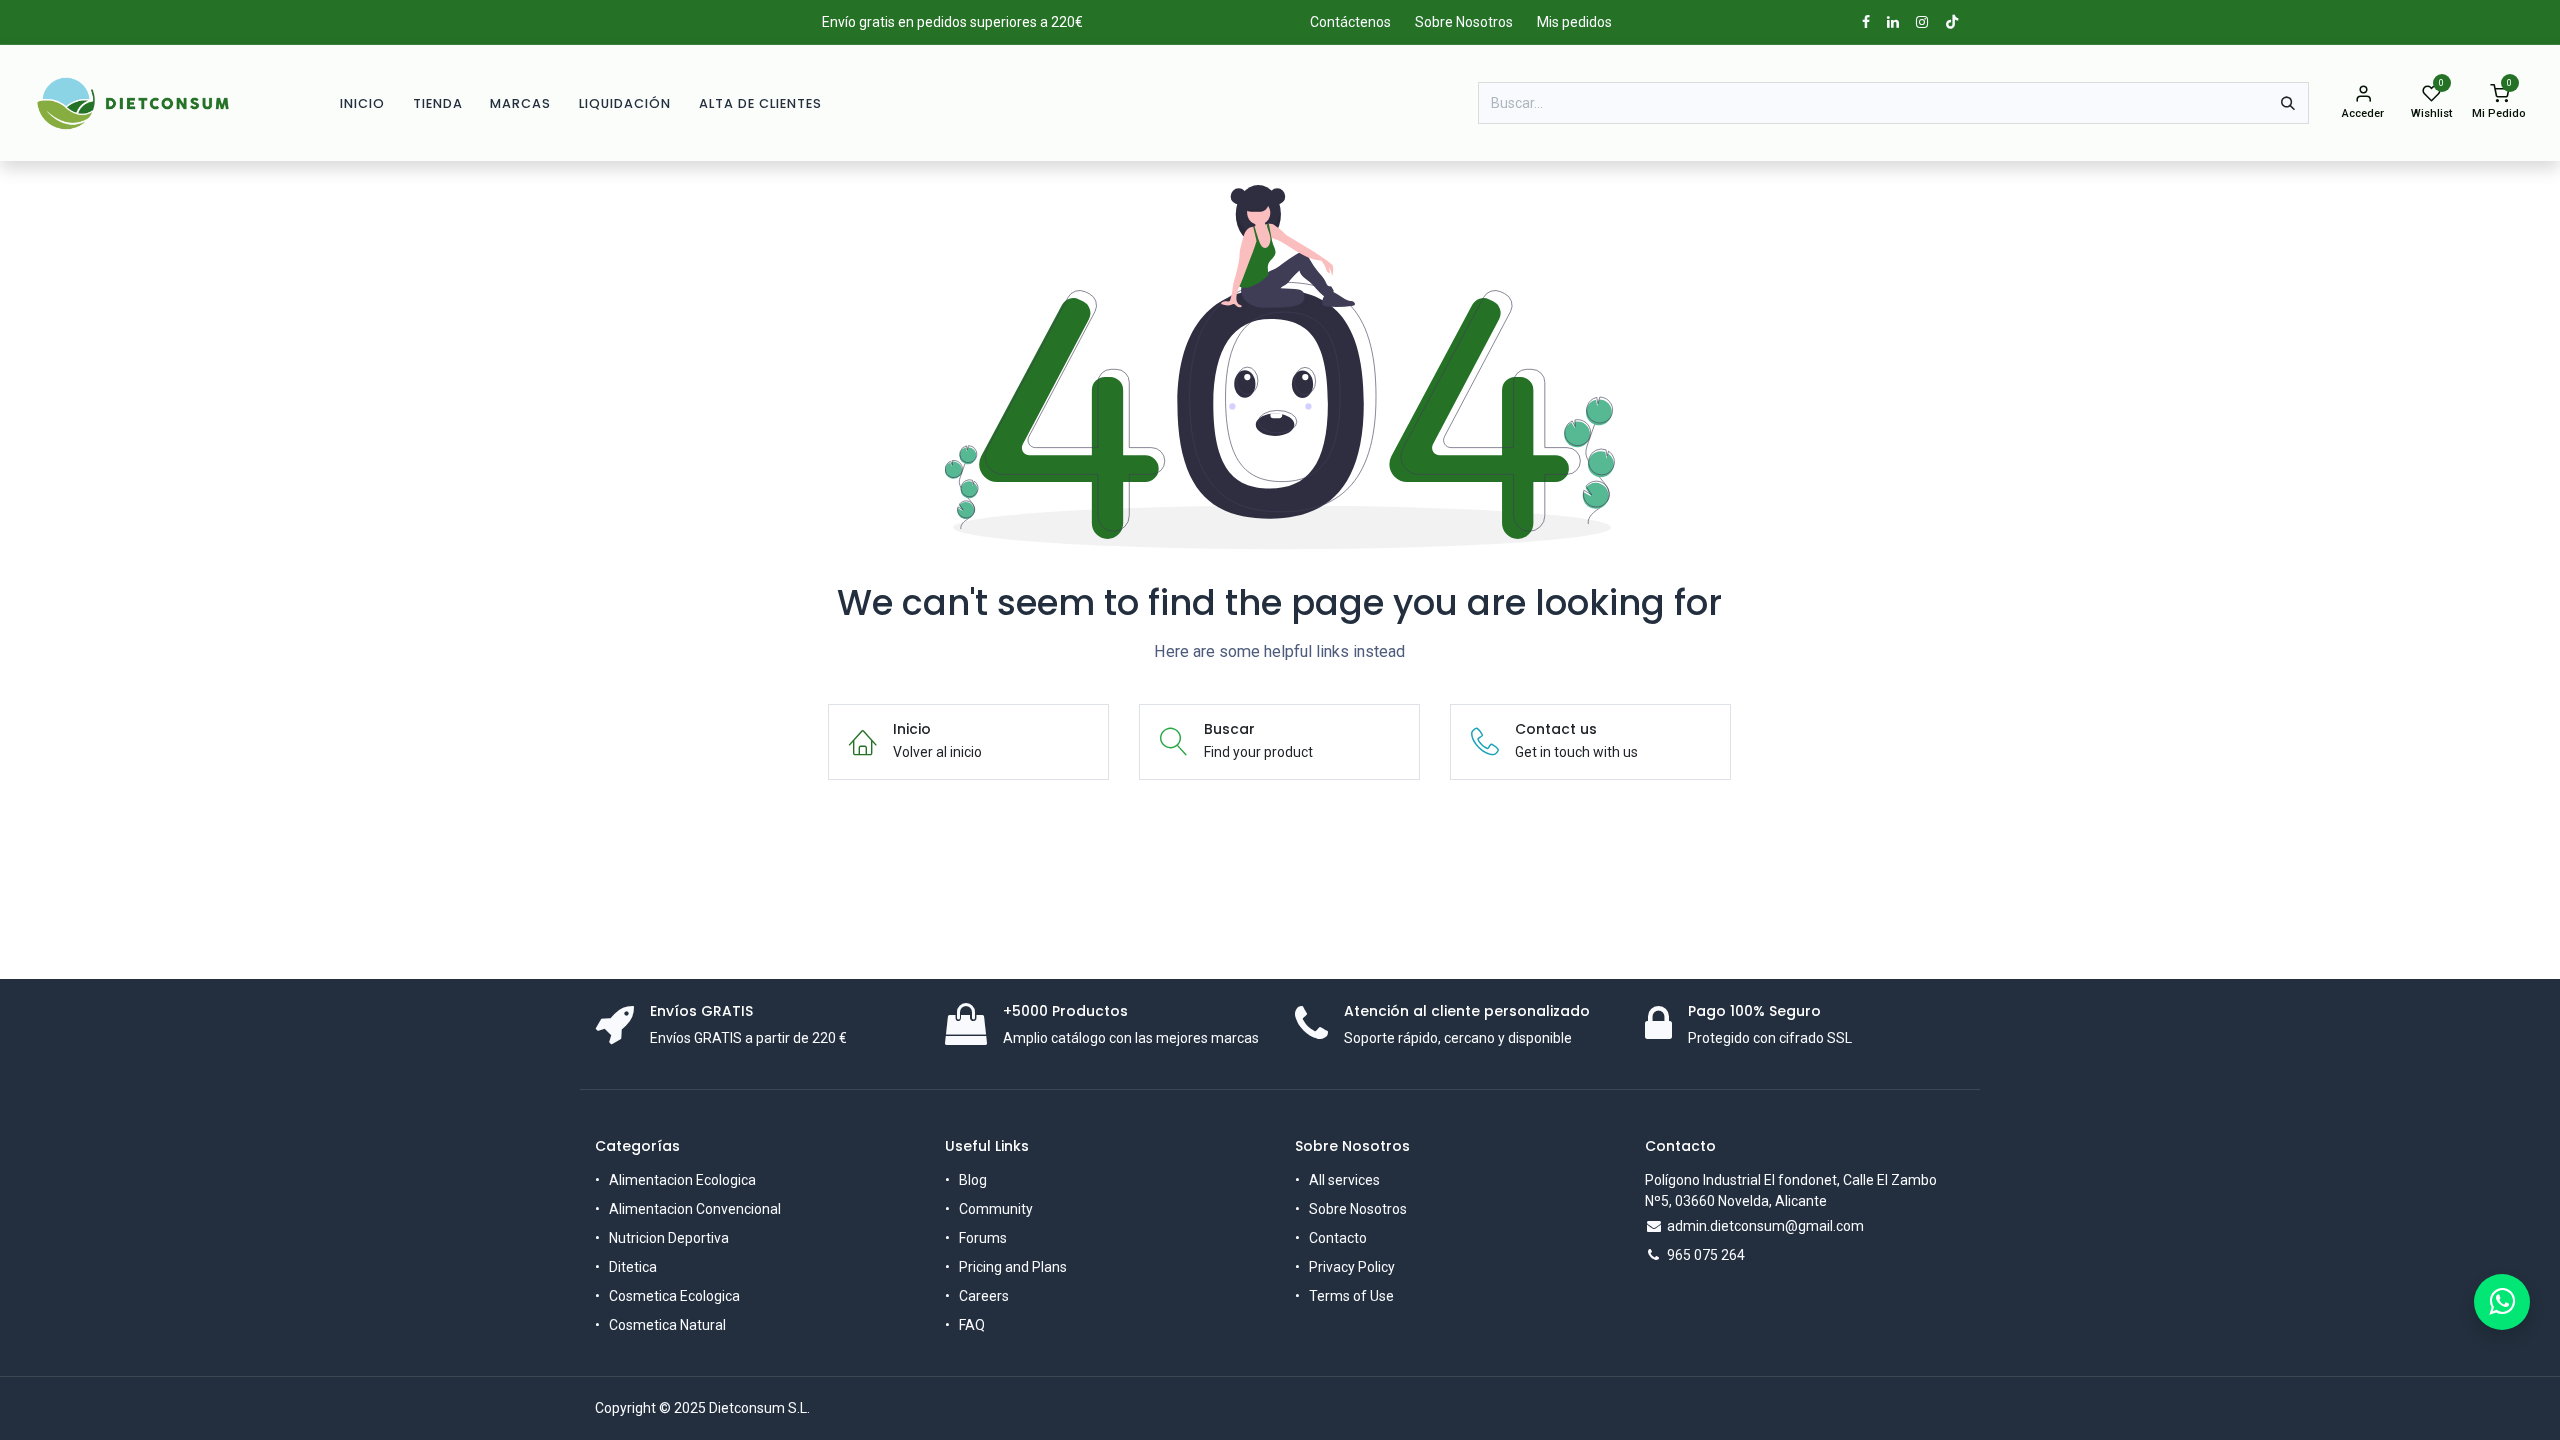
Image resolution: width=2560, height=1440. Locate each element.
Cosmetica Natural (667, 1325)
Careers (984, 1296)
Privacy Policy (1352, 1267)
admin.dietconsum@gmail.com (1765, 1226)
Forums (983, 1238)
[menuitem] (362, 103)
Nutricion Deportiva (669, 1238)
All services (1344, 1180)
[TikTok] (1952, 22)
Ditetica (633, 1267)
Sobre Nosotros (1464, 22)
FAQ (972, 1325)
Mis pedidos (1574, 22)
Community (996, 1209)
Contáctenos (1350, 22)
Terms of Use (1351, 1296)
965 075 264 (1706, 1255)
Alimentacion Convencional (695, 1209)
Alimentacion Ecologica (682, 1180)
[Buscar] (2288, 103)
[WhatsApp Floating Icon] (2502, 1302)
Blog (973, 1180)
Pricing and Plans (1013, 1267)
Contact (1334, 1238)
